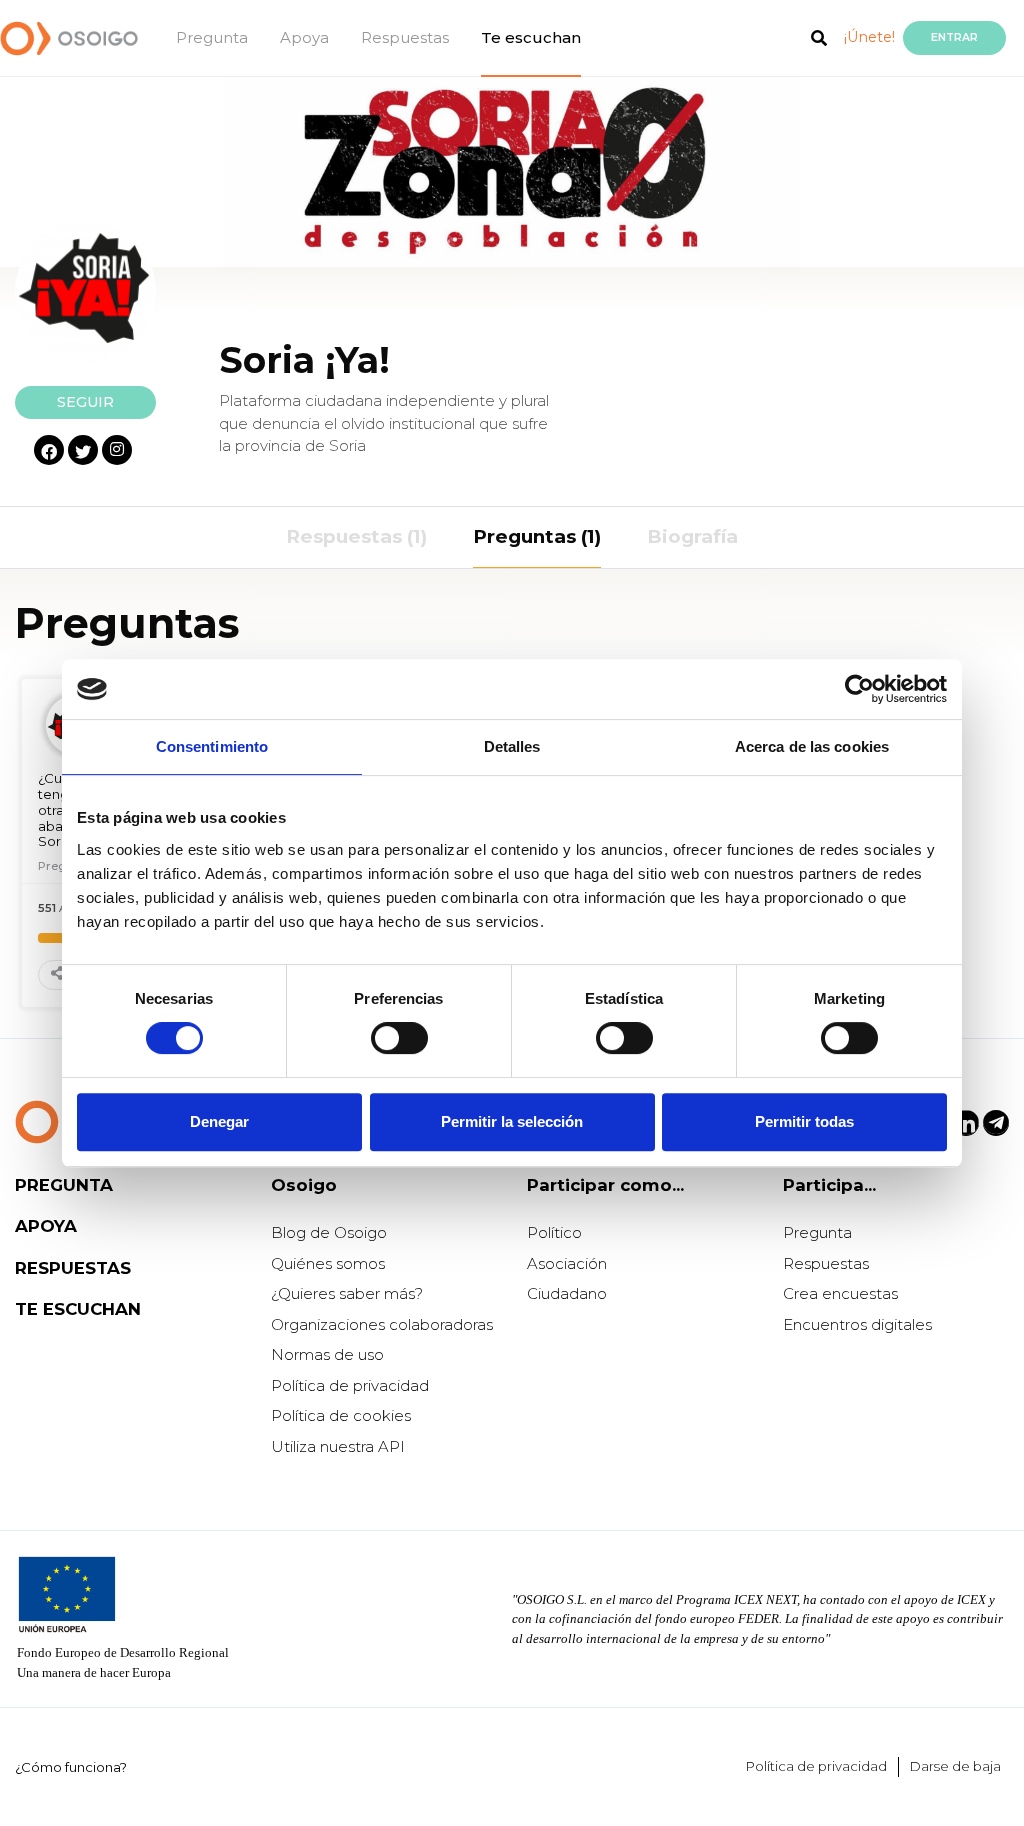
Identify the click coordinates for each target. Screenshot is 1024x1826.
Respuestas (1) (356, 536)
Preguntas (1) (537, 536)
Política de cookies (341, 1415)
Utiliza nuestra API (338, 1446)
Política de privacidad (350, 1385)
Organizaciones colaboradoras (382, 1324)
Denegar (219, 1121)
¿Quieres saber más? (347, 1293)
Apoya (304, 37)
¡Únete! (869, 37)
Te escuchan (531, 37)
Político (554, 1232)
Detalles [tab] (512, 746)
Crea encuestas (840, 1293)
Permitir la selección (512, 1121)
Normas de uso (327, 1354)
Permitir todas (804, 1121)
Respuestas (405, 37)
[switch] (399, 1038)
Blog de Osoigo (329, 1232)
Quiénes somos (328, 1263)
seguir (85, 402)
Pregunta (212, 37)
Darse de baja (955, 1766)
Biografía (692, 536)
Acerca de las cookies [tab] (812, 746)
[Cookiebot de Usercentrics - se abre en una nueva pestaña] (859, 689)
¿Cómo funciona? (71, 1767)
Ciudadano (567, 1293)
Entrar (954, 37)
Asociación (567, 1263)
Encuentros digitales (857, 1324)
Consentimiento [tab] (212, 746)
